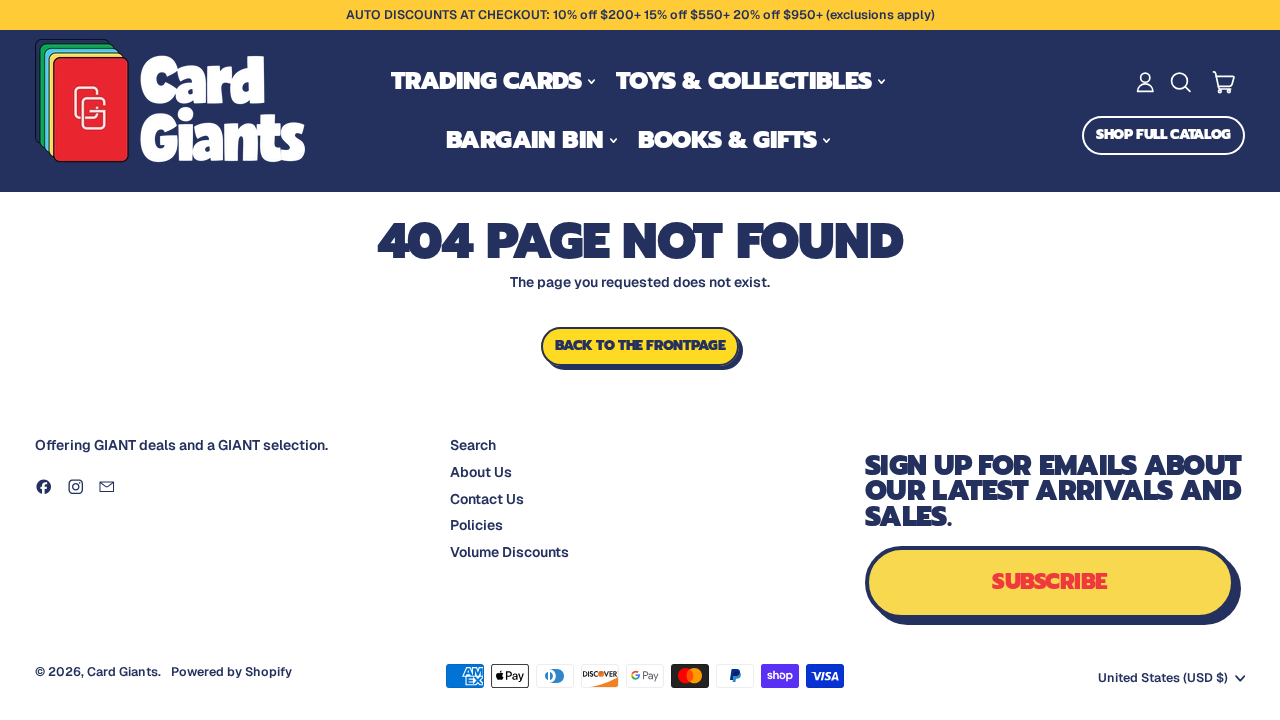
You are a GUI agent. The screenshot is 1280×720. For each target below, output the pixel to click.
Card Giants (122, 671)
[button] (1180, 82)
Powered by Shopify (231, 671)
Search (473, 445)
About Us (481, 472)
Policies (476, 525)
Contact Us (487, 499)
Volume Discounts (509, 552)
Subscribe (1049, 581)
